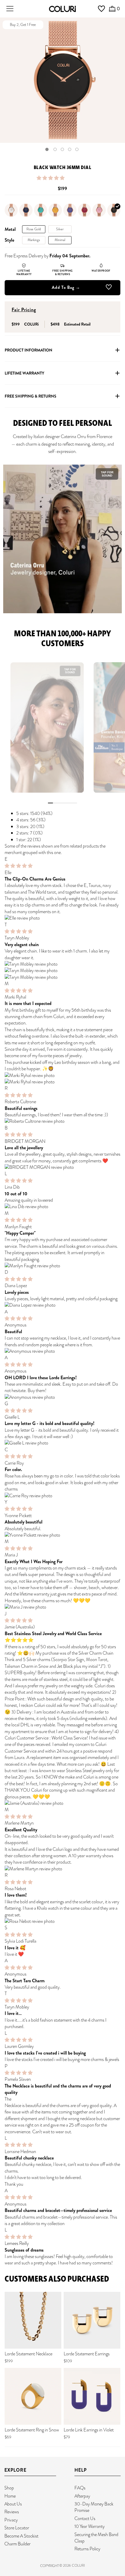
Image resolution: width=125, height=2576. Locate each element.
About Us (13, 2504)
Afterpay (82, 2496)
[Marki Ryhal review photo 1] (63, 1076)
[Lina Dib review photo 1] (63, 1207)
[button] (51, 178)
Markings (34, 240)
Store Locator (17, 2528)
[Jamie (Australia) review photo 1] (63, 1803)
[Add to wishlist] (109, 288)
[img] (19, 866)
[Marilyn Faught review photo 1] (63, 1266)
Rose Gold (34, 229)
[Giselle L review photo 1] (63, 1443)
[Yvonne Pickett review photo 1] (63, 1535)
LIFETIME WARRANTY (24, 373)
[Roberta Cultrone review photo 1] (63, 1121)
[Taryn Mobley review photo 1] (63, 964)
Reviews (12, 2512)
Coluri (78, 2566)
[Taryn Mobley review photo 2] (63, 971)
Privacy (11, 2520)
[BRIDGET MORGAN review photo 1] (63, 1167)
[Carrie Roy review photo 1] (63, 1496)
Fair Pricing (24, 310)
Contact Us (85, 2518)
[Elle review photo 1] (63, 918)
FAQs (80, 2488)
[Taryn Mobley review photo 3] (63, 977)
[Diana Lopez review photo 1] (63, 1305)
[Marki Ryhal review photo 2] (63, 1082)
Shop (9, 2488)
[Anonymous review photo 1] (63, 1351)
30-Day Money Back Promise (94, 2507)
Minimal (60, 240)
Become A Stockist (21, 2536)
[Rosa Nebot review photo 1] (63, 1921)
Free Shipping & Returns (31, 396)
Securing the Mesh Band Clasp (96, 2538)
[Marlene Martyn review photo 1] (63, 1869)
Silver (60, 229)
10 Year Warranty (90, 2526)
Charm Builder (17, 2544)
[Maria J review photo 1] (63, 1607)
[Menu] (10, 9)
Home (10, 2496)
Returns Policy (87, 2549)
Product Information (28, 350)
